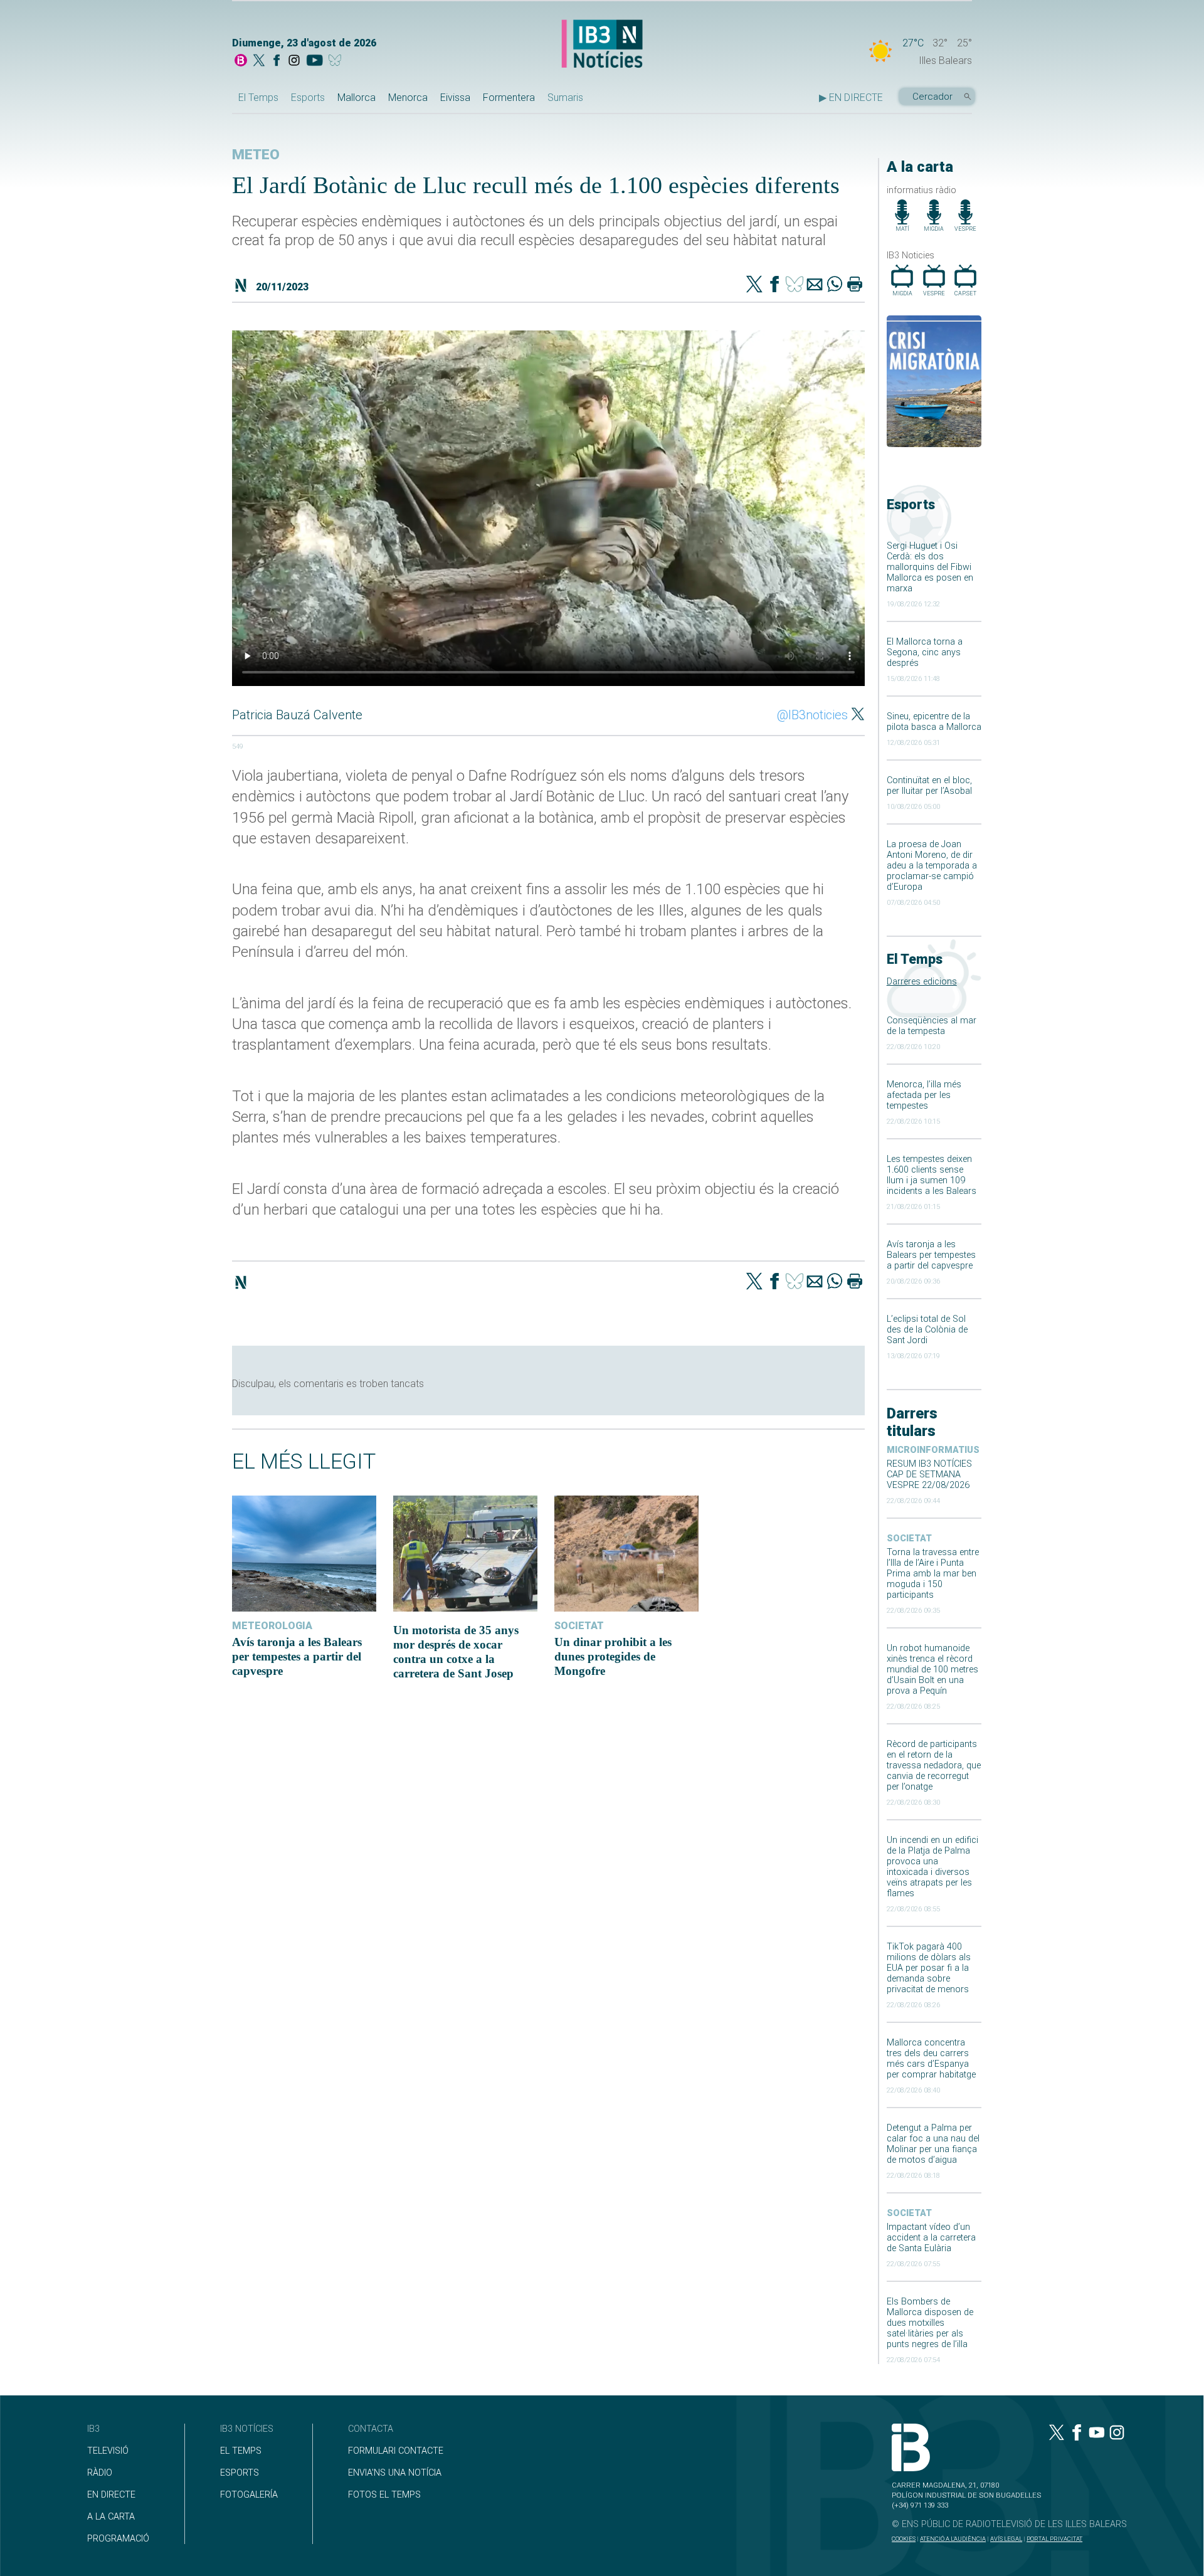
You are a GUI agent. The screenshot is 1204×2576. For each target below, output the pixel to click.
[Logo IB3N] (602, 45)
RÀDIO (100, 2473)
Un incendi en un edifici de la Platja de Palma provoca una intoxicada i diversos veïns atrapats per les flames (932, 1867)
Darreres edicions (922, 982)
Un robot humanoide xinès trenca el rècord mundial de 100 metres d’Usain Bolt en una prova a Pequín (932, 1670)
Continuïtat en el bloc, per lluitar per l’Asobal (929, 786)
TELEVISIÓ (108, 2451)
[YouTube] (314, 61)
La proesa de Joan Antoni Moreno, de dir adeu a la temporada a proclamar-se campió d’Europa (932, 866)
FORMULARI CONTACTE (396, 2451)
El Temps (258, 98)
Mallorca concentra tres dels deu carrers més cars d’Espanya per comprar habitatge (931, 2059)
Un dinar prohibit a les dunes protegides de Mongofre (613, 1656)
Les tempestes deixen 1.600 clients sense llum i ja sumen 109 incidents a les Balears (932, 1175)
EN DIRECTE (111, 2495)
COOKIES (904, 2539)
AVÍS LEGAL (1006, 2539)
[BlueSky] (337, 61)
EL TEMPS (241, 2451)
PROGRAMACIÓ (118, 2539)
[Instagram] (294, 61)
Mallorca (356, 98)
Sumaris (565, 98)
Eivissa (455, 98)
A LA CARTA (111, 2517)
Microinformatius (933, 1450)
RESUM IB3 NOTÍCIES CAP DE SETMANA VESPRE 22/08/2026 (929, 1475)
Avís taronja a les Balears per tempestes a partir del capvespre (931, 1255)
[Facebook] (277, 61)
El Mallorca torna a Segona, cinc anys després (925, 652)
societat (909, 1539)
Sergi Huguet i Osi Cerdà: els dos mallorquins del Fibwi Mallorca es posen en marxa (930, 567)
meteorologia (272, 1626)
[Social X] (259, 61)
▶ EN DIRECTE (851, 98)
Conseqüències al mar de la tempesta (932, 1026)
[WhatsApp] (835, 285)
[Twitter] (754, 285)
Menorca (408, 98)
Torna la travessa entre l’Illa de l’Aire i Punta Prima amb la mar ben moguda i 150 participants (933, 1574)
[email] (815, 285)
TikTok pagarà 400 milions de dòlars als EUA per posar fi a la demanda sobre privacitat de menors (929, 1968)
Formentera (509, 98)
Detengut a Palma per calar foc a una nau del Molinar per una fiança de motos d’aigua (933, 2144)
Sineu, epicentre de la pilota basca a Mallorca (934, 722)
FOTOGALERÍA (249, 2495)
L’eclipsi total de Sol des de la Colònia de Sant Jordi (927, 1330)
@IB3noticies (812, 715)
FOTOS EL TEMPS (384, 2495)
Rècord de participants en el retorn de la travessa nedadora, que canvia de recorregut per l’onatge (934, 1766)
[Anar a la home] (241, 61)
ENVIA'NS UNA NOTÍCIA (395, 2473)
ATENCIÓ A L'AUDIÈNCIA (953, 2539)
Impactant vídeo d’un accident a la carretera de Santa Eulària (931, 2238)
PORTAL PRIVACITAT (1054, 2539)
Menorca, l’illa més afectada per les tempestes (924, 1095)
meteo (256, 155)
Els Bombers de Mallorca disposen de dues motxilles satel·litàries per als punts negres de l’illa (930, 2323)
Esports (308, 98)
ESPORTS (240, 2473)
